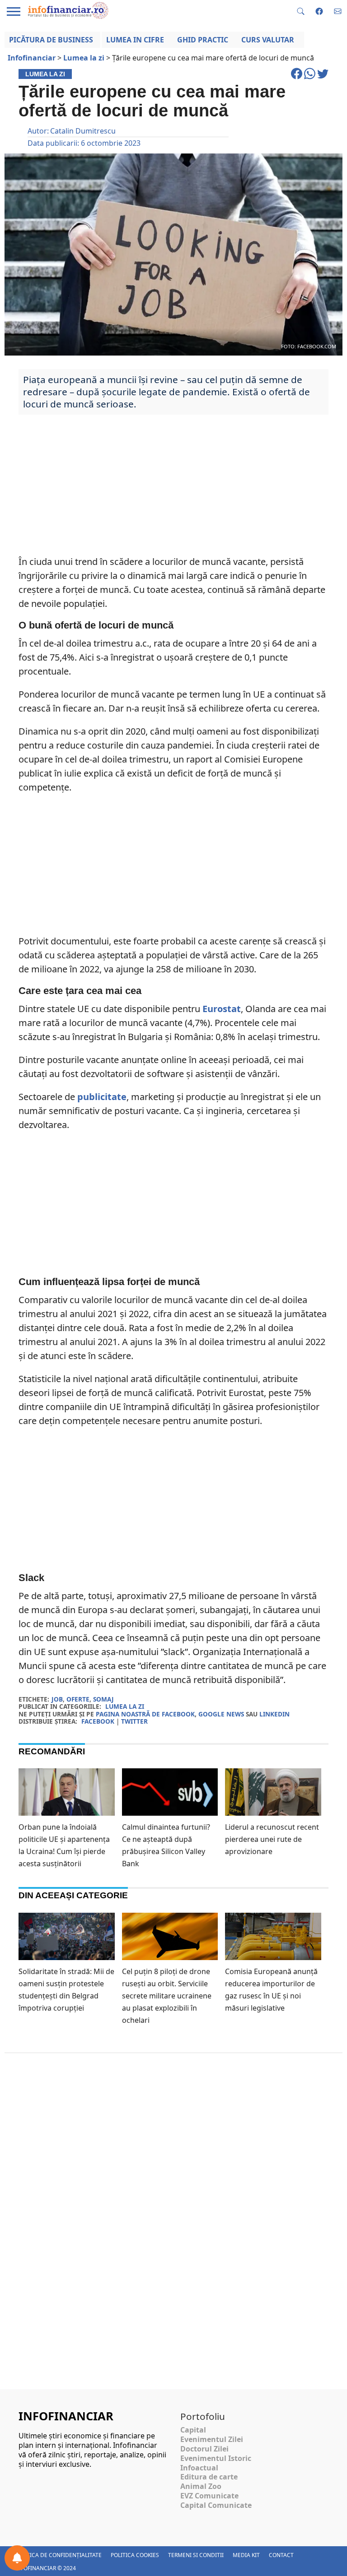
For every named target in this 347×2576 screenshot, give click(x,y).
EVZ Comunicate (209, 2496)
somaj (103, 1699)
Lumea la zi (125, 1706)
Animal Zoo (201, 2486)
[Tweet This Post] (323, 78)
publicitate (102, 1097)
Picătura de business (51, 40)
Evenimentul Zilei (212, 2439)
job (57, 1699)
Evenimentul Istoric (216, 2458)
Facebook (98, 1721)
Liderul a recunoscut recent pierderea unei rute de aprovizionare (272, 1839)
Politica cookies (135, 2555)
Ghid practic (203, 40)
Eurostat (222, 1009)
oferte (78, 1699)
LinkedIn (274, 1714)
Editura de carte (209, 2477)
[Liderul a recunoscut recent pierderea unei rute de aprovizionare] (273, 1795)
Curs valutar (268, 40)
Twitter (134, 1721)
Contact (281, 2555)
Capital (193, 2430)
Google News (221, 1714)
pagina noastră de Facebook (145, 1714)
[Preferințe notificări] (17, 2558)
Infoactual (199, 2468)
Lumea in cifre (135, 40)
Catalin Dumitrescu (83, 131)
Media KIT (246, 2555)
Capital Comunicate (216, 2505)
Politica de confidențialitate (58, 2555)
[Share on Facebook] (298, 78)
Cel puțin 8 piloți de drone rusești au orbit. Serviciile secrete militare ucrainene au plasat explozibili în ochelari (167, 1996)
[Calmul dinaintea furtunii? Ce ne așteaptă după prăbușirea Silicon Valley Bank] (170, 1795)
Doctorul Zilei (204, 2449)
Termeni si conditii (196, 2555)
